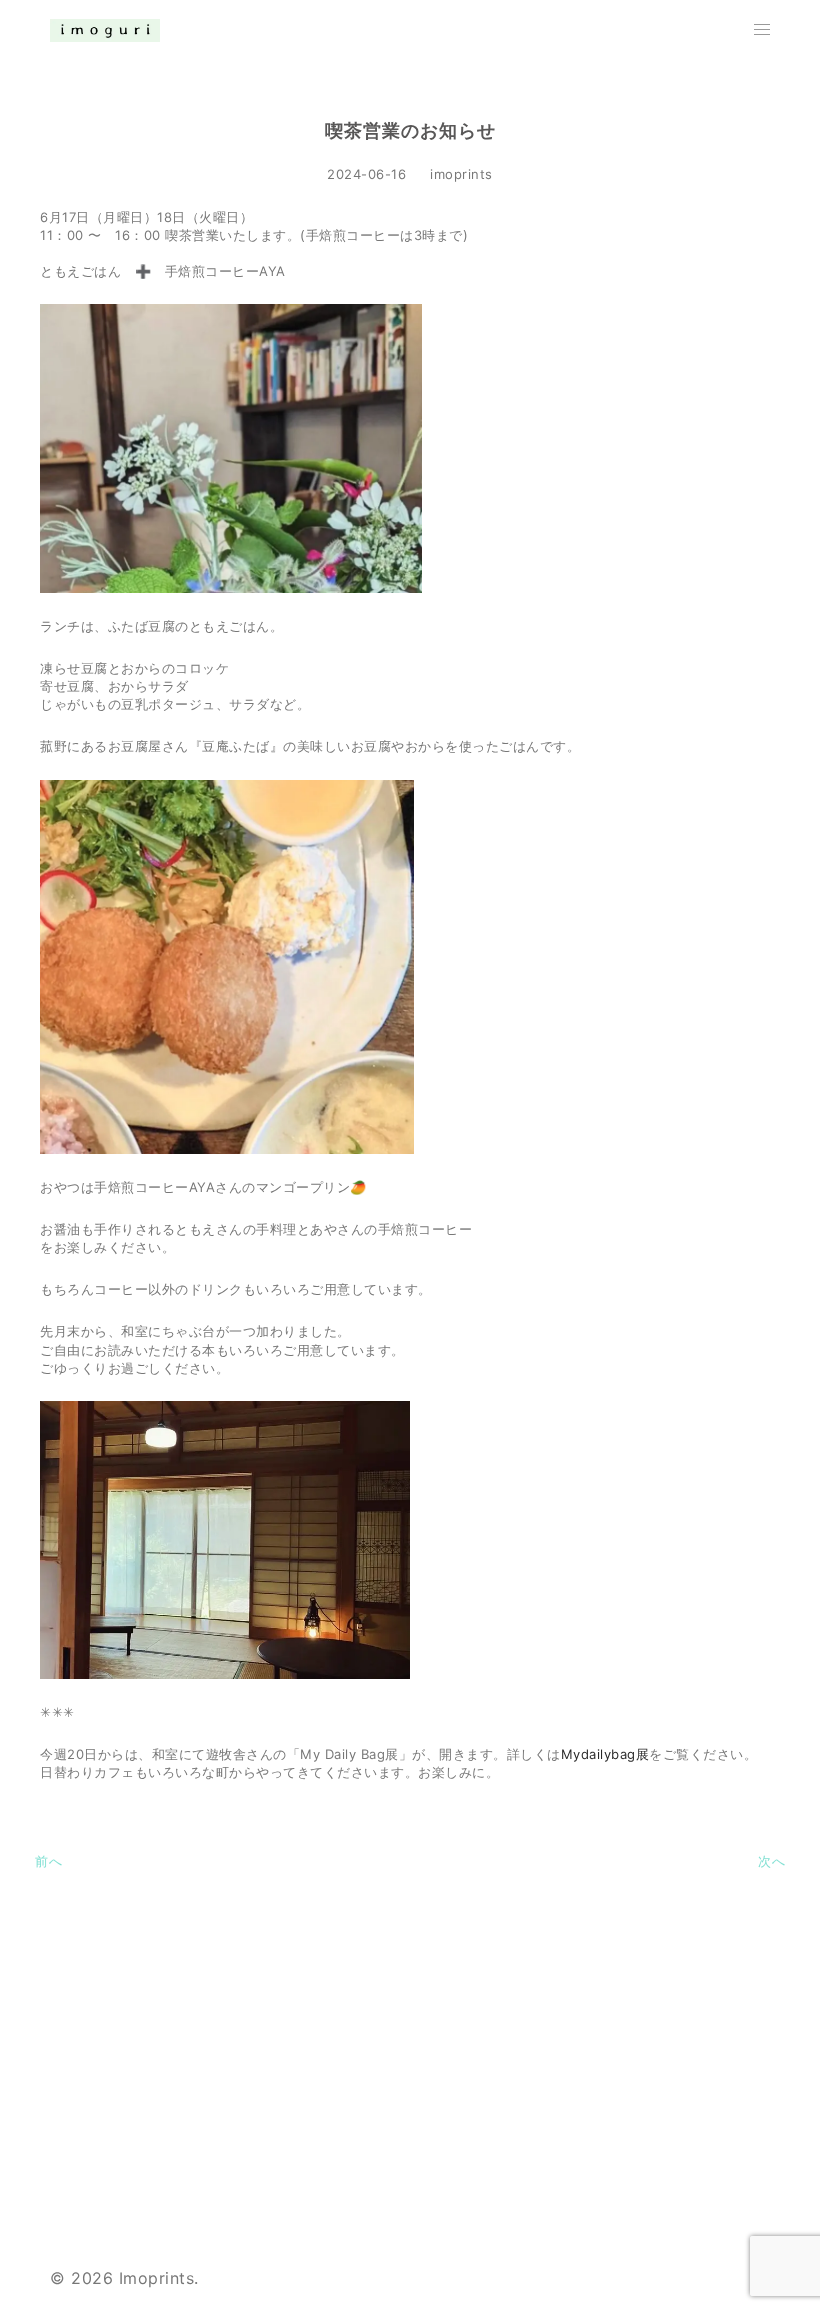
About (564, 2021)
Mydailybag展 (605, 1754)
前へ (48, 1861)
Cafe (559, 2066)
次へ (771, 1861)
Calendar (576, 2111)
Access (568, 2156)
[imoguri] (105, 29)
